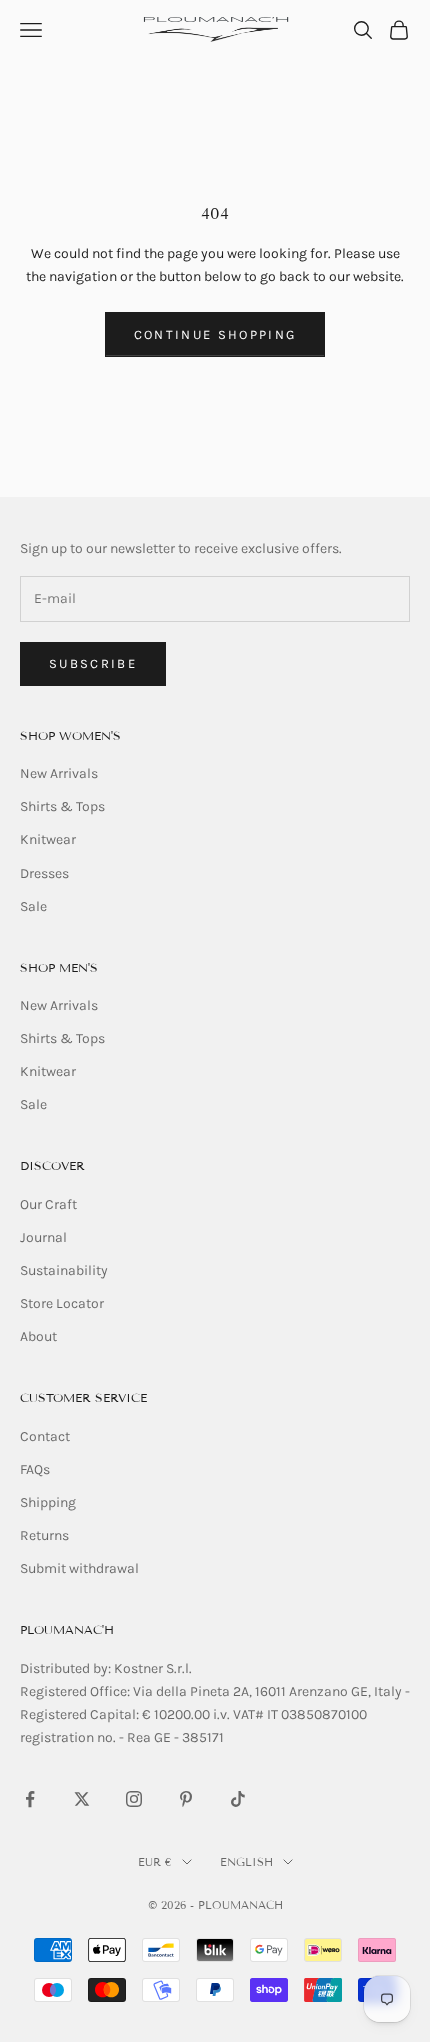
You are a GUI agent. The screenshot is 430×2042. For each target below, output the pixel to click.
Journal (43, 1237)
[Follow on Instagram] (134, 1799)
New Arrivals (59, 773)
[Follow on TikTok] (238, 1799)
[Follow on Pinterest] (186, 1799)
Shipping (48, 1502)
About (38, 1336)
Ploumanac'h (67, 1629)
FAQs (35, 1469)
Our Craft (48, 1204)
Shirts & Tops (62, 806)
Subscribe (93, 663)
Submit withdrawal (79, 1568)
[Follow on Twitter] (82, 1799)
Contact (45, 1436)
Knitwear (48, 839)
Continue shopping (215, 334)
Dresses (44, 873)
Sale (33, 906)
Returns (44, 1535)
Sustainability (64, 1270)
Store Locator (62, 1303)
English (246, 1862)
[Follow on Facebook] (30, 1799)
